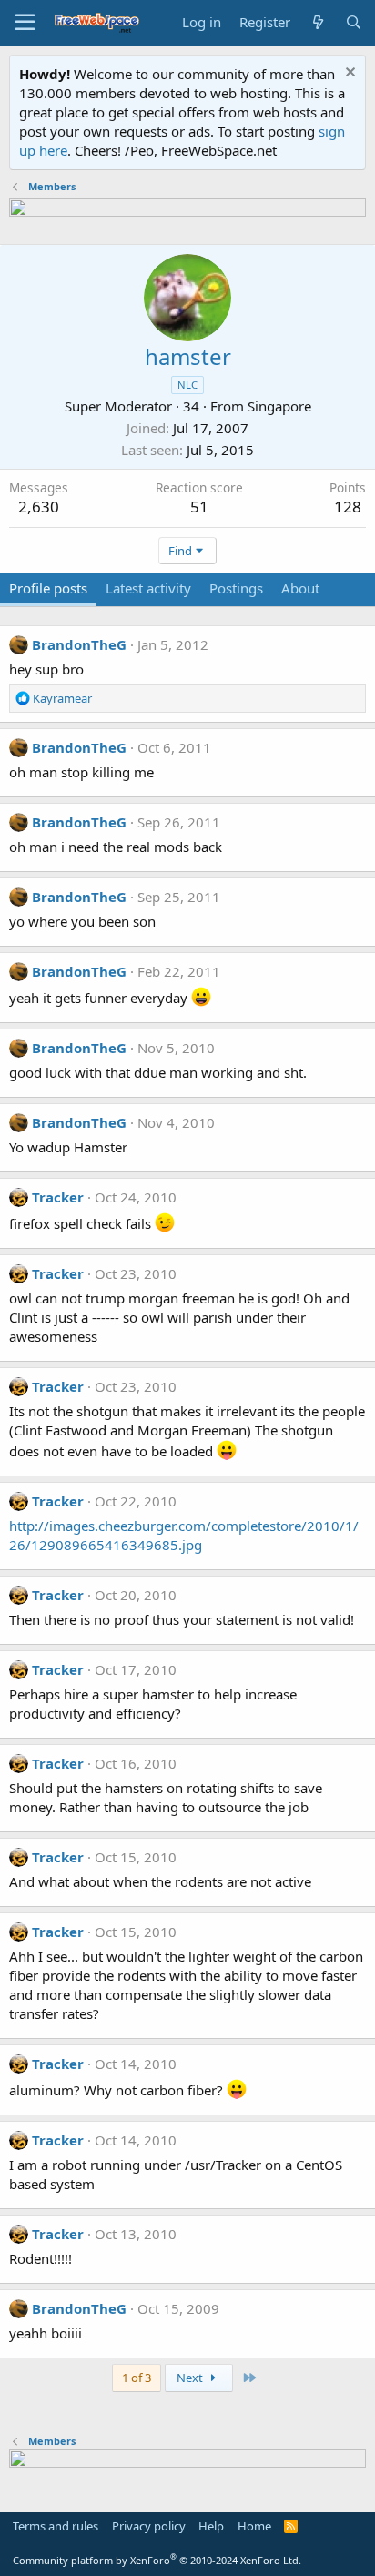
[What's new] (317, 22)
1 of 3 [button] (137, 2378)
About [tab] (300, 588)
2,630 (39, 507)
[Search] (354, 22)
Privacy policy (149, 2526)
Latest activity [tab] (148, 588)
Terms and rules (56, 2526)
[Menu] (25, 23)
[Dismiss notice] (348, 74)
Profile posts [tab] (48, 588)
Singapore (279, 406)
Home (254, 2526)
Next (191, 2378)
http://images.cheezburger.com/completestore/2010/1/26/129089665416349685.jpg (184, 1535)
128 (348, 507)
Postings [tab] (236, 588)
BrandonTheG (79, 644)
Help (211, 2526)
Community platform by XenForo (157, 2560)
